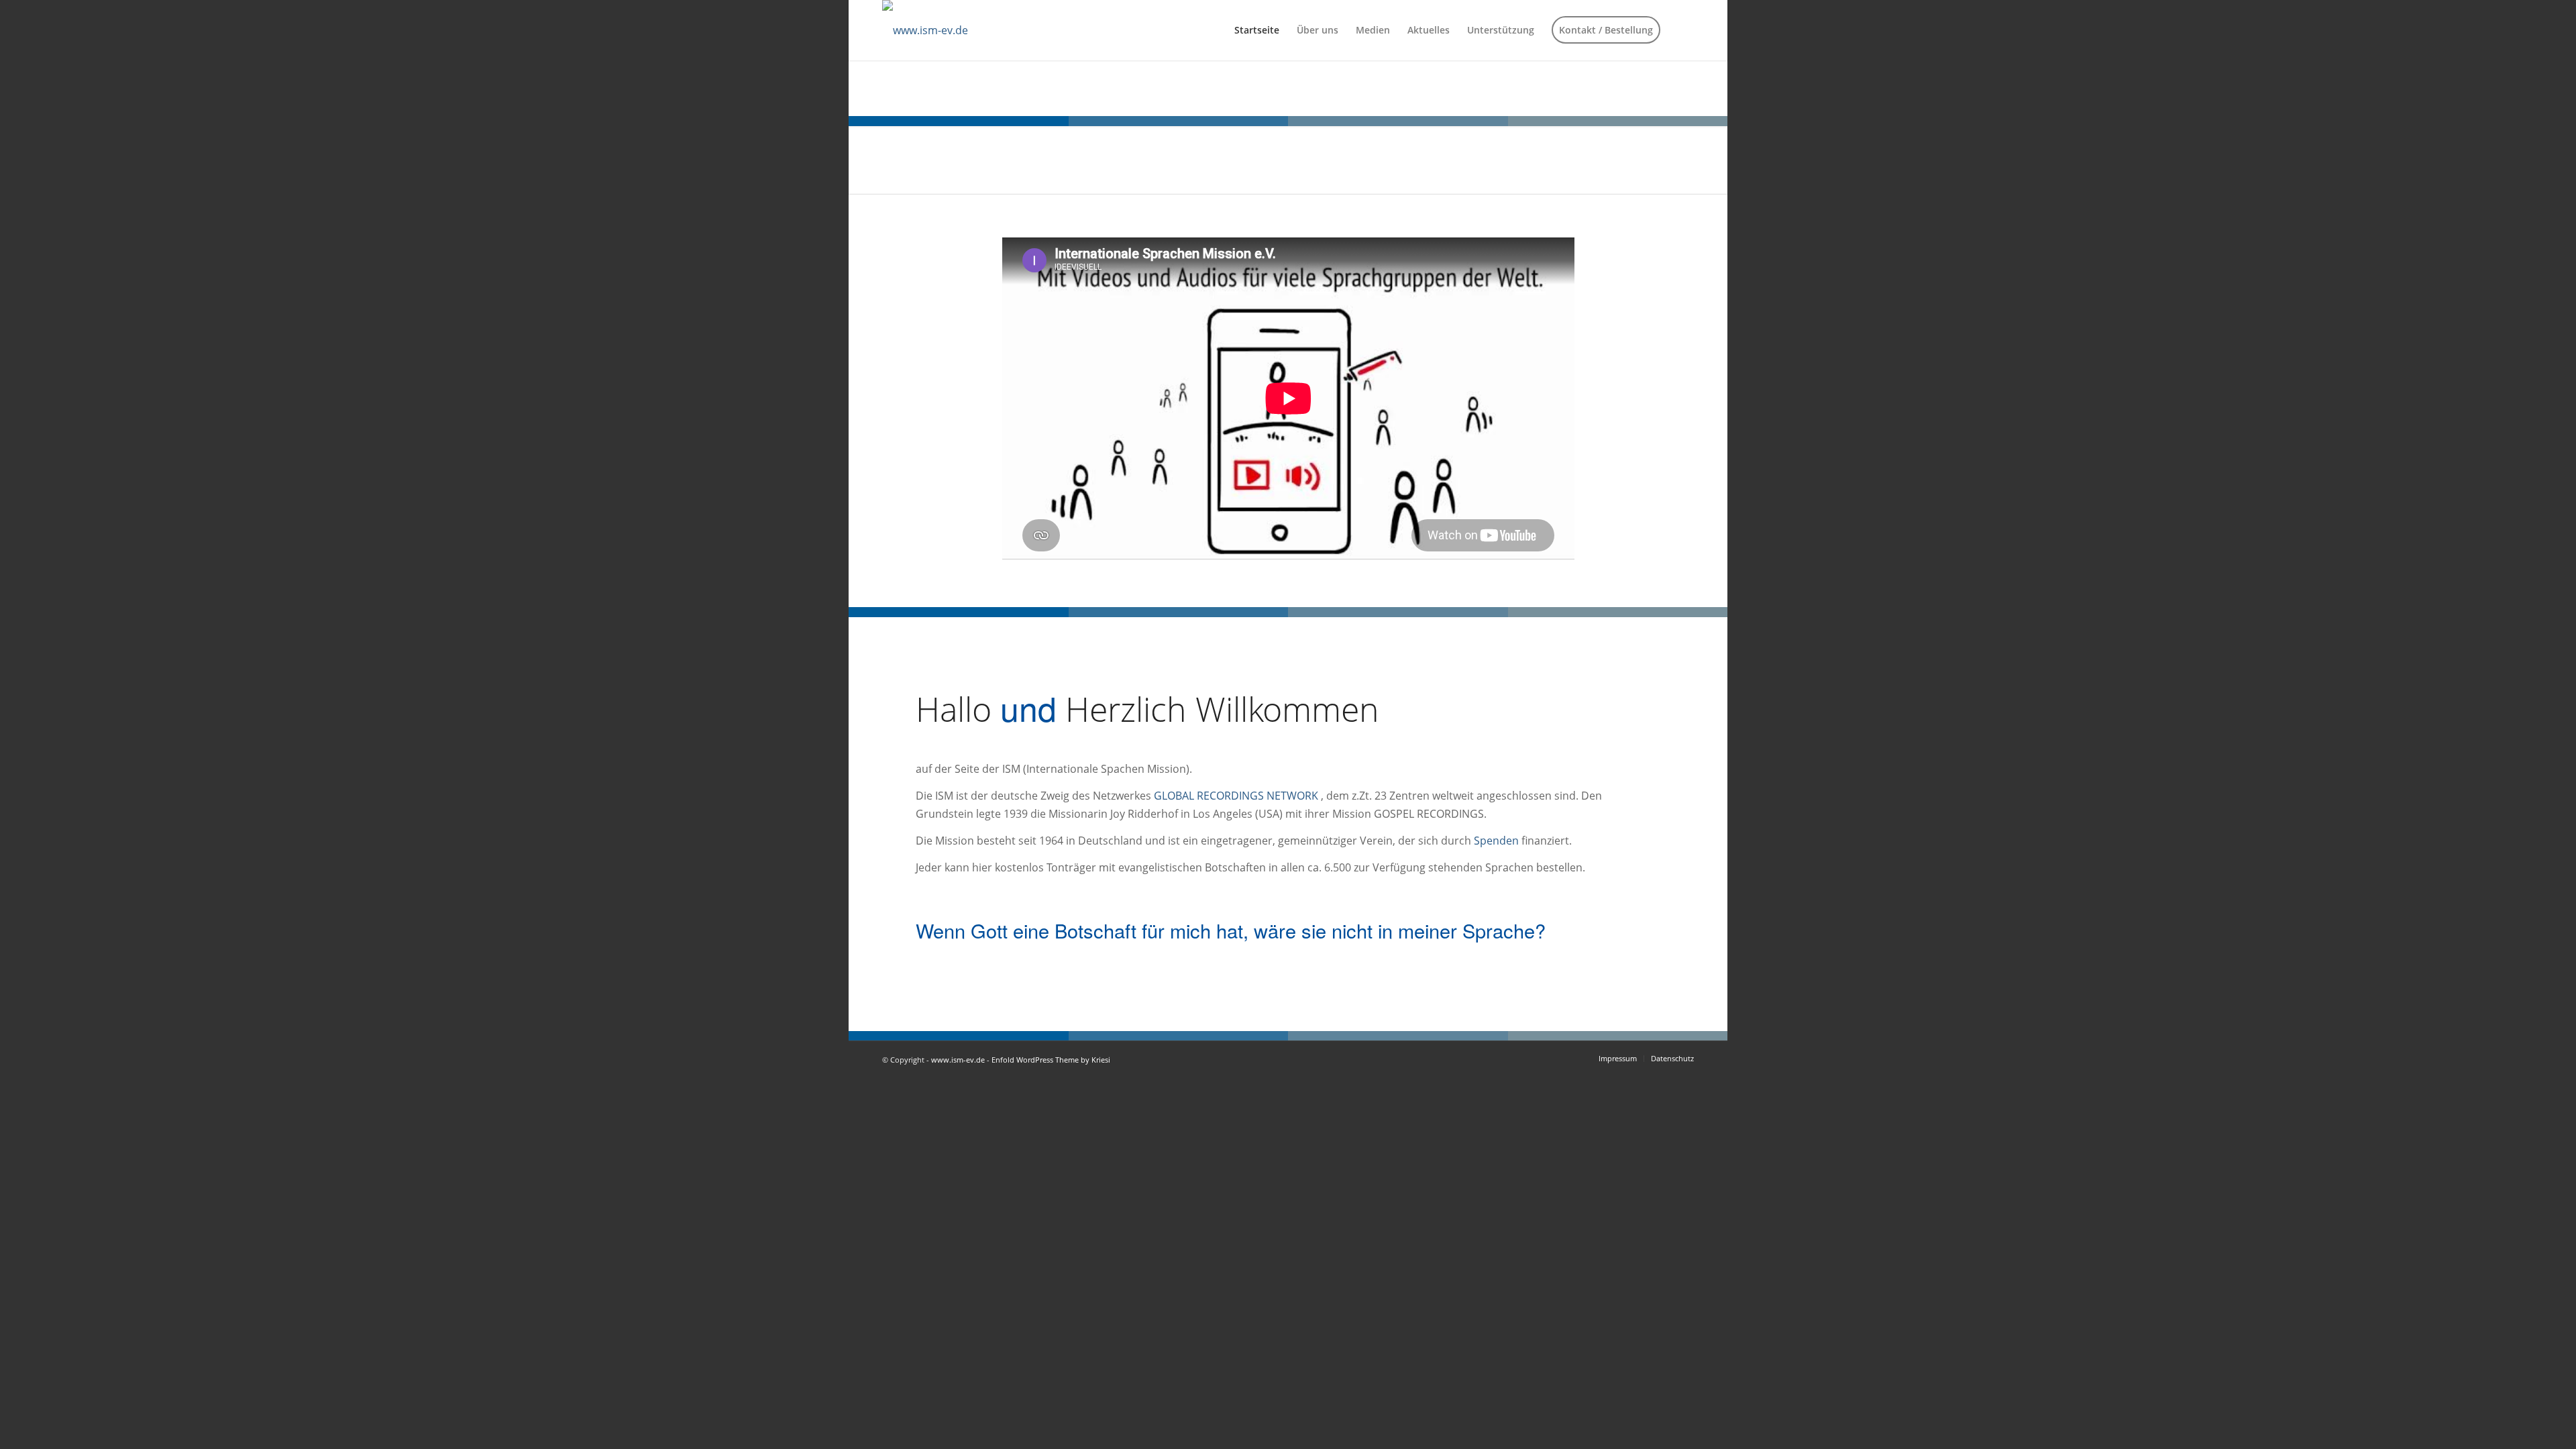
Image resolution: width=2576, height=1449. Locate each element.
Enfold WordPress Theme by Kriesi (1051, 1060)
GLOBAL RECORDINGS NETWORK (1236, 796)
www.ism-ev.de (958, 1060)
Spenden (1496, 841)
